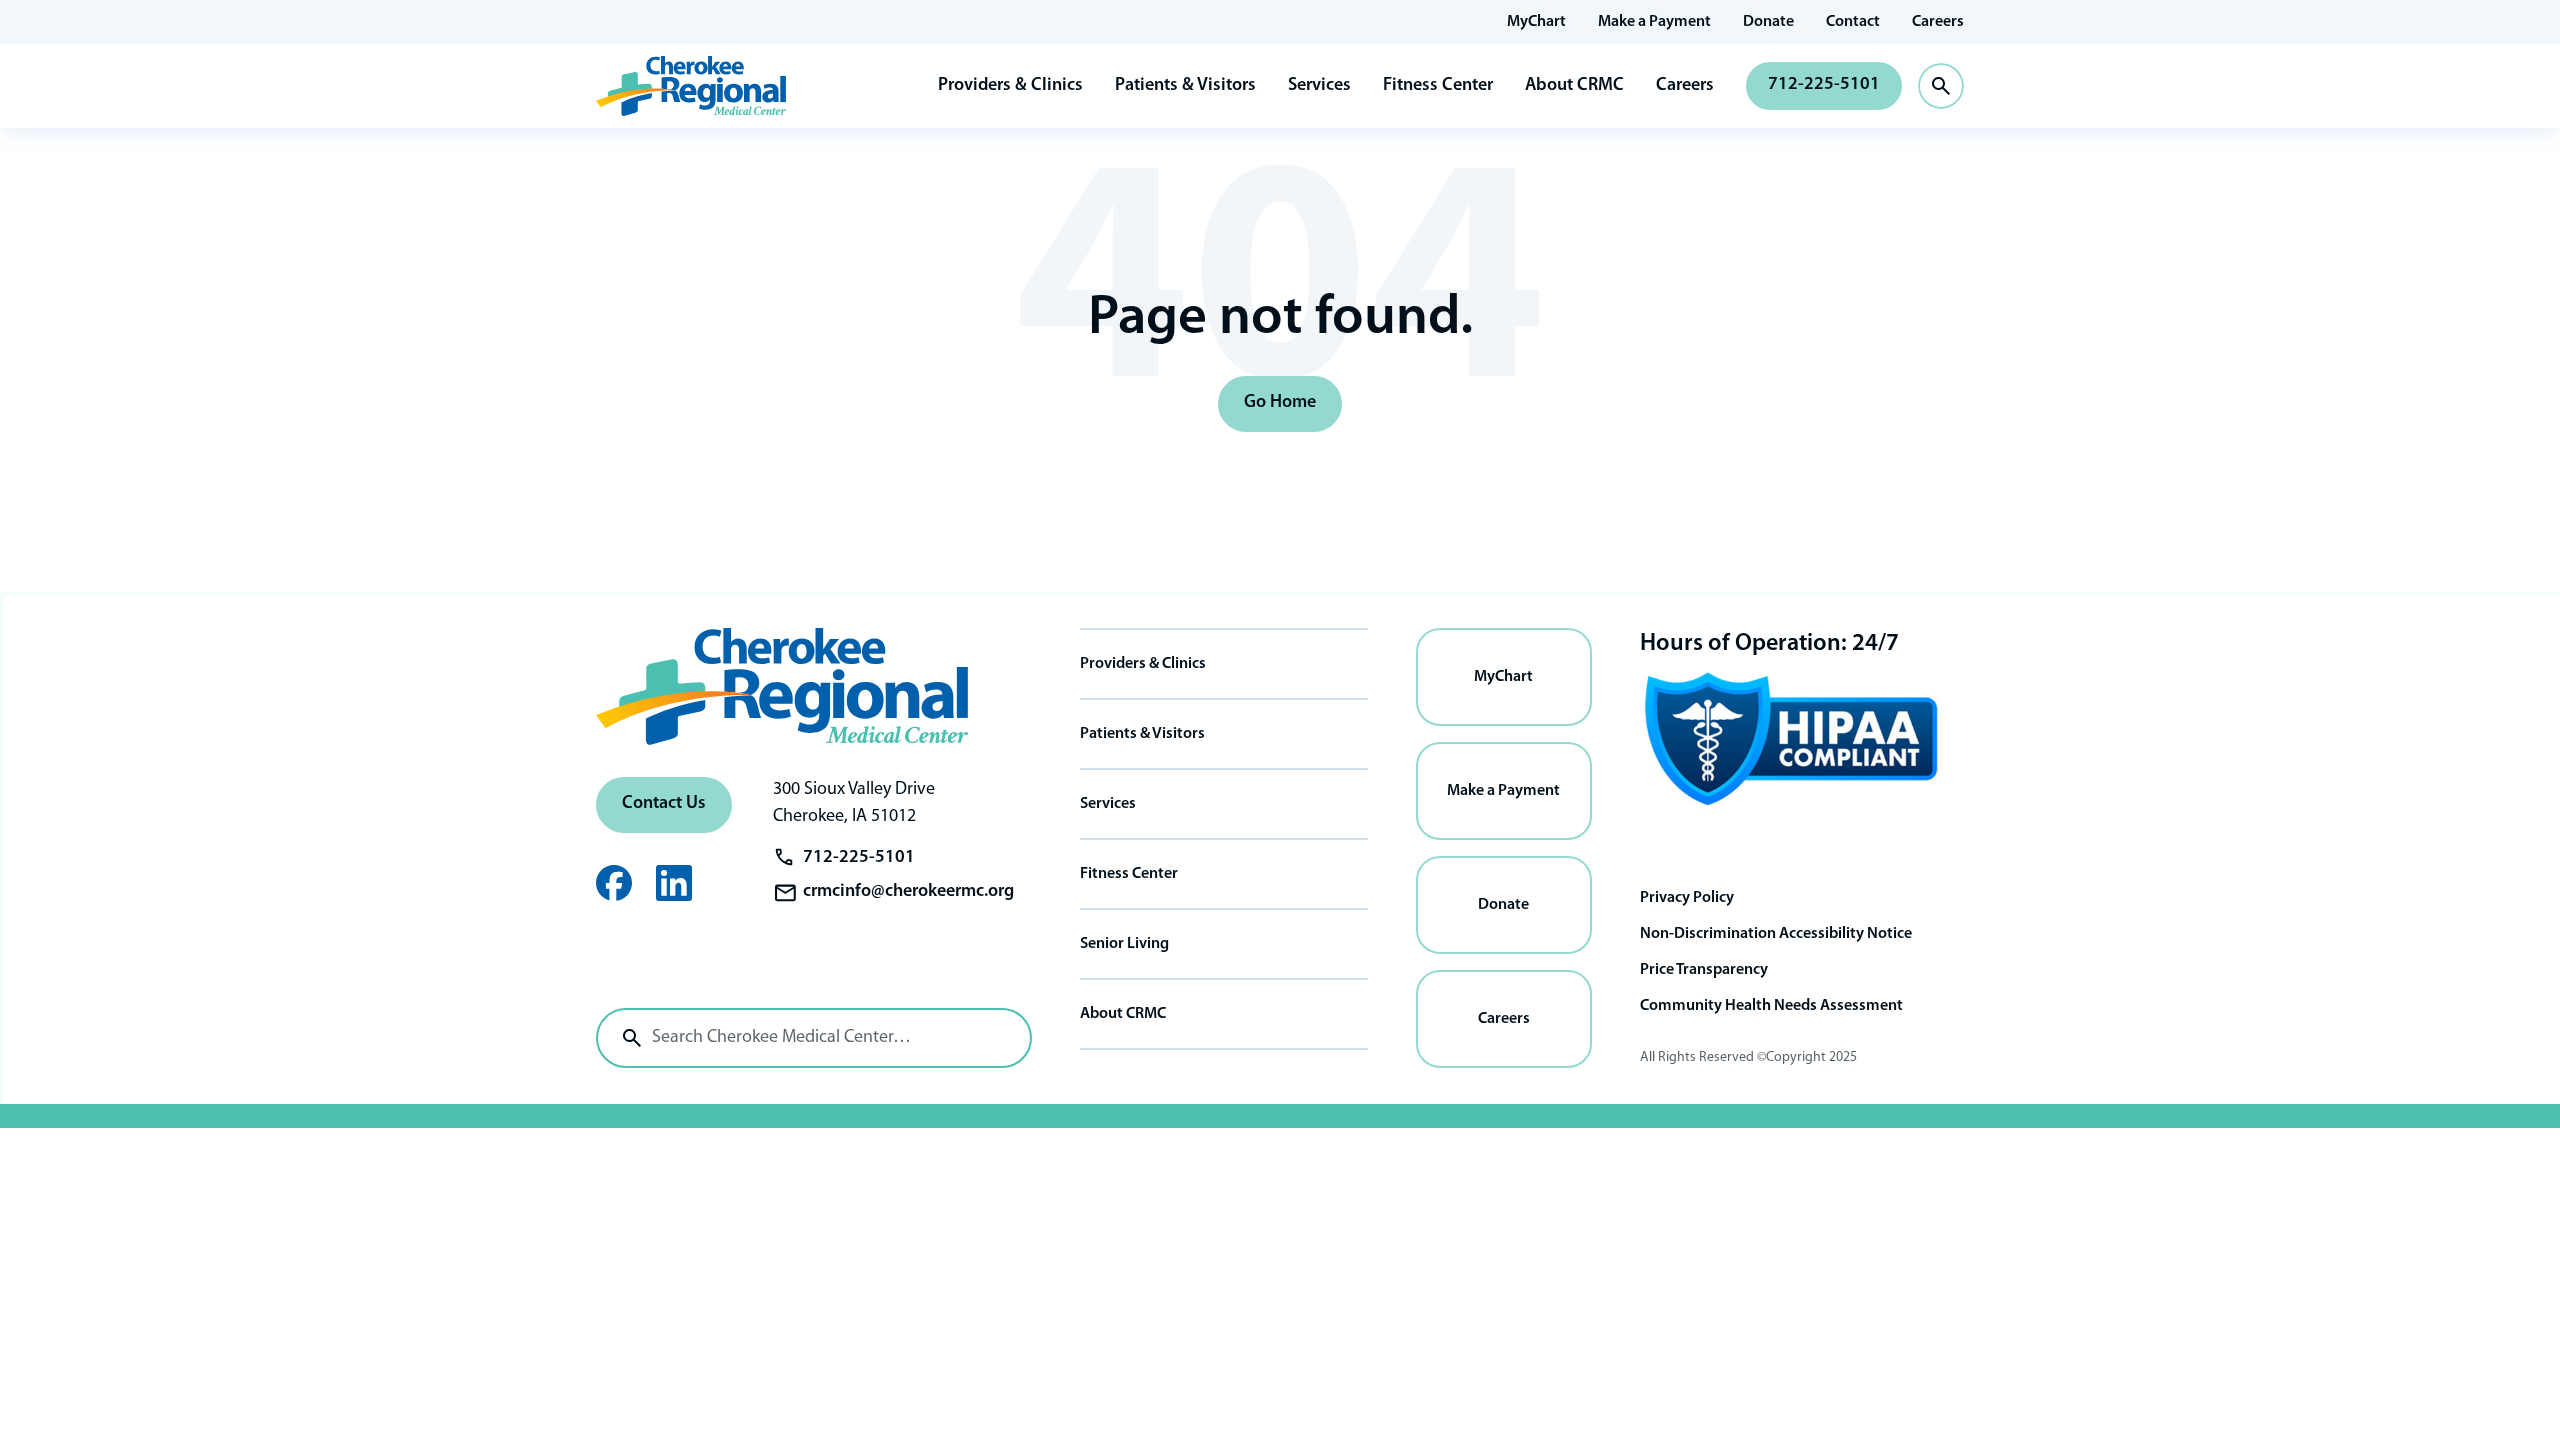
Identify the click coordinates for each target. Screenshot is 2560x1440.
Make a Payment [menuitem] (1654, 22)
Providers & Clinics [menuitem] (1143, 664)
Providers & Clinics (1010, 86)
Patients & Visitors (1185, 86)
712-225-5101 (1824, 85)
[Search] (632, 1038)
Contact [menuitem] (1853, 22)
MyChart (1503, 677)
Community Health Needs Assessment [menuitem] (1771, 1006)
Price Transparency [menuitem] (1704, 970)
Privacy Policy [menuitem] (1687, 898)
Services (1319, 86)
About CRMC (1574, 86)
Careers (1685, 86)
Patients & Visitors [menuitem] (1142, 734)
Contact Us (664, 804)
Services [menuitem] (1108, 804)
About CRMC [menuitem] (1123, 1014)
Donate (1503, 905)
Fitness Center (1438, 86)
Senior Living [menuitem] (1124, 944)
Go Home (1280, 403)
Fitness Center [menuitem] (1129, 874)
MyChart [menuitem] (1536, 22)
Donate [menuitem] (1768, 22)
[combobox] (814, 1038)
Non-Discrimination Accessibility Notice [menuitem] (1776, 934)
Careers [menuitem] (1938, 22)
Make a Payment (1503, 791)
